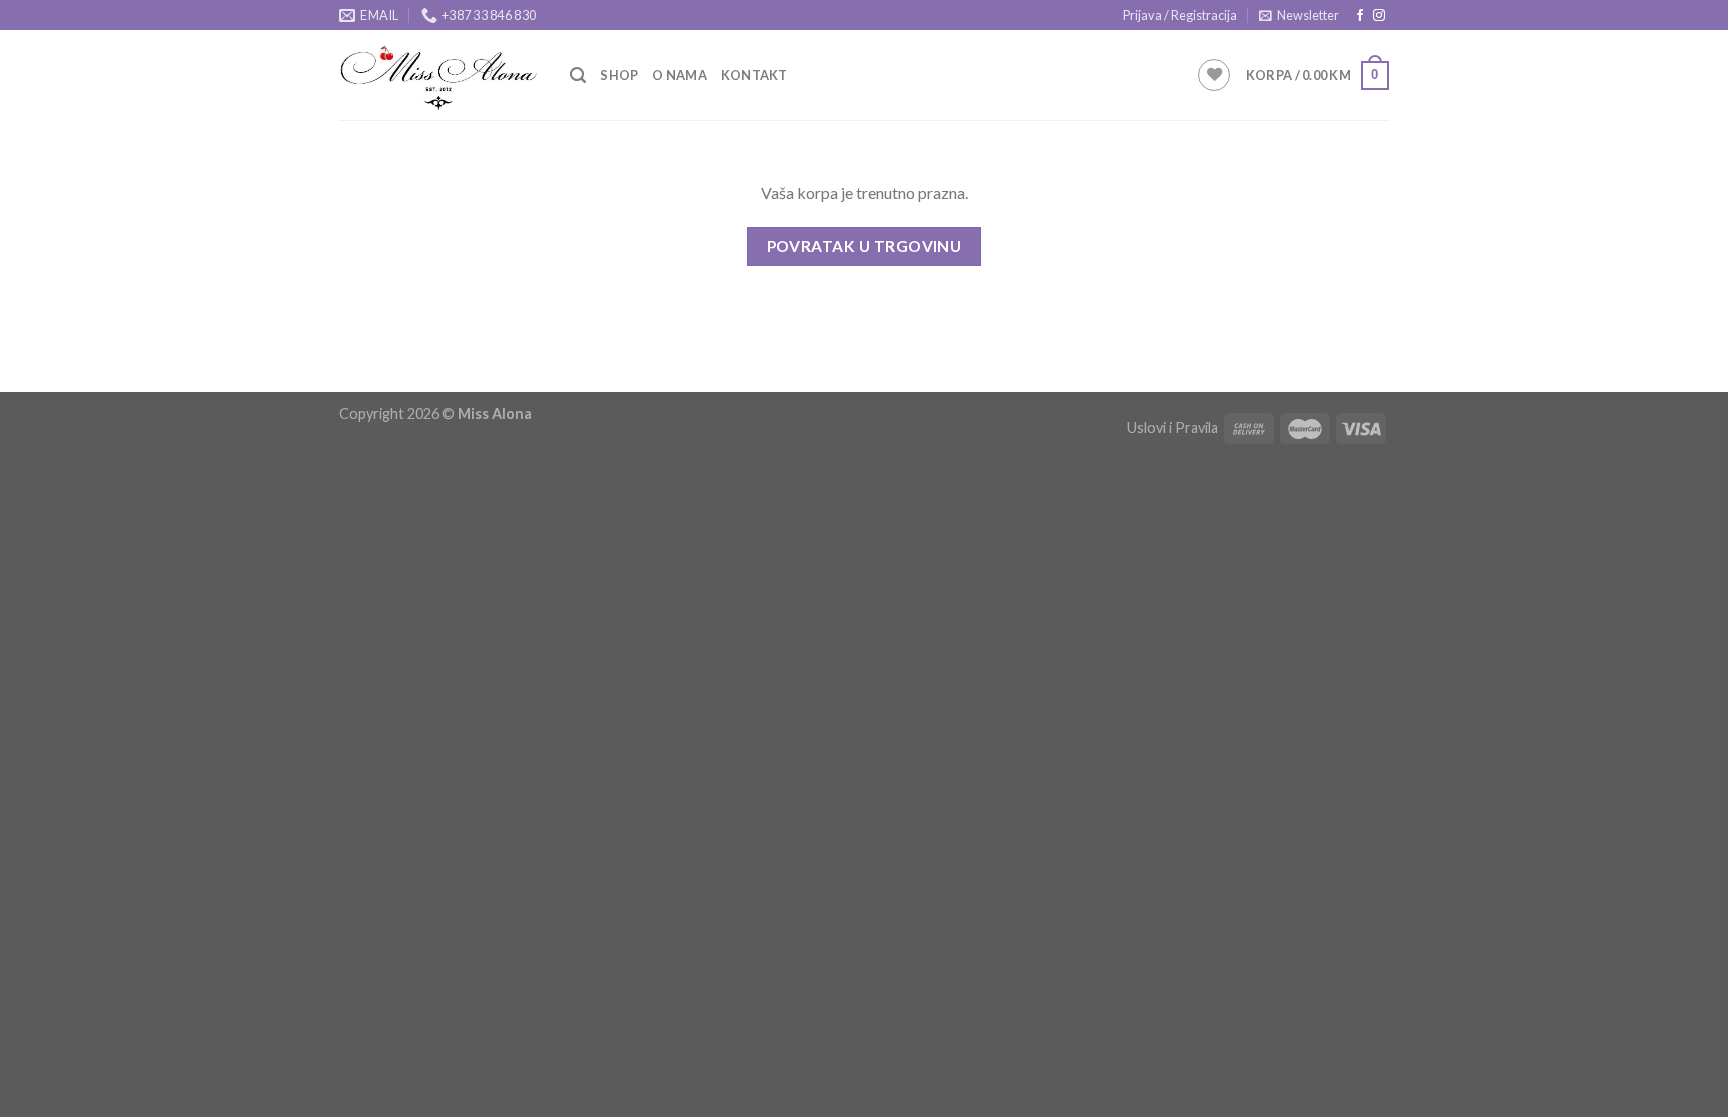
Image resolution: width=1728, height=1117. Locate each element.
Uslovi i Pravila (1172, 427)
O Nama (679, 75)
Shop (619, 75)
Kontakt (754, 75)
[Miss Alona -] (439, 76)
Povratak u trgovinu (864, 246)
